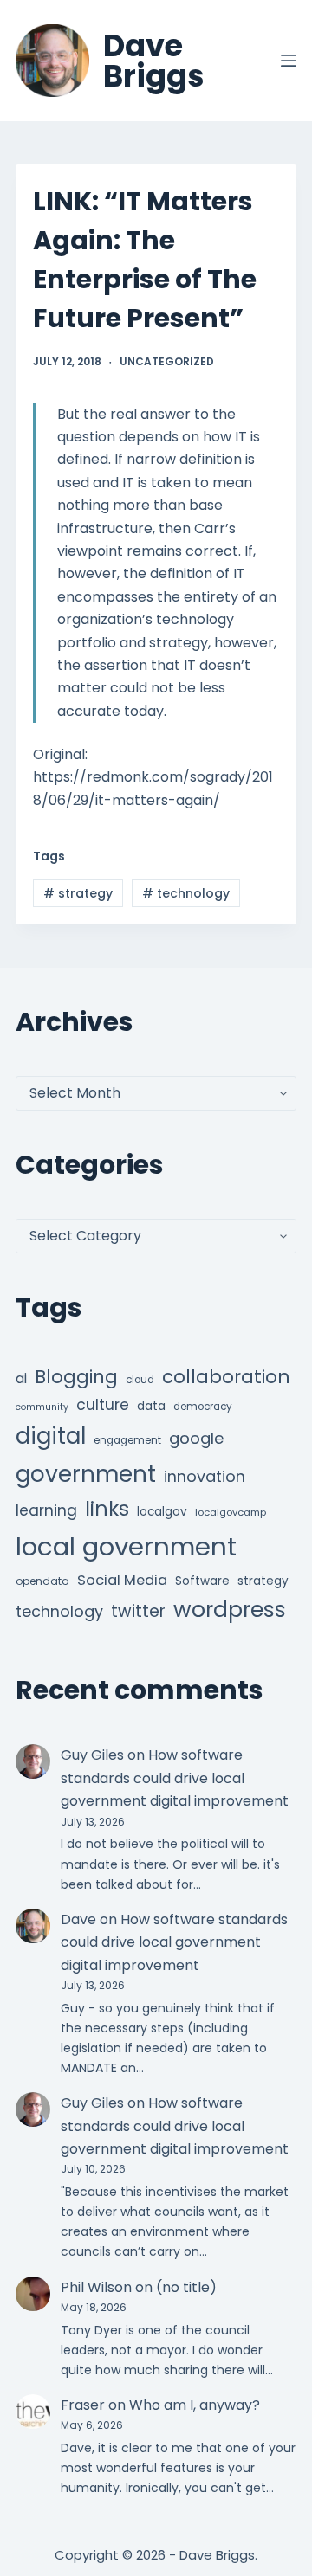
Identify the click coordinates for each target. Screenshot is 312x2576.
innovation (205, 1476)
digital (51, 1436)
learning (46, 1510)
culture (103, 1405)
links (107, 1508)
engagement (127, 1440)
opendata (42, 1581)
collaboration (226, 1377)
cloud (140, 1380)
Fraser (83, 2405)
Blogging (76, 1377)
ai (21, 1378)
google (196, 1438)
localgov (162, 1512)
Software (202, 1581)
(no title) (186, 2287)
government (86, 1474)
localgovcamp (231, 1512)
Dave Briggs (154, 61)
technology (186, 893)
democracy (203, 1407)
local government (126, 1546)
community (42, 1407)
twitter (138, 1611)
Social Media (122, 1580)
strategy (78, 893)
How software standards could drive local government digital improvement (175, 1778)
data (151, 1406)
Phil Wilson (96, 2287)
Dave (78, 1919)
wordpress (230, 1610)
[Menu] (289, 61)
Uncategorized (167, 361)
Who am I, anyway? (195, 2405)
